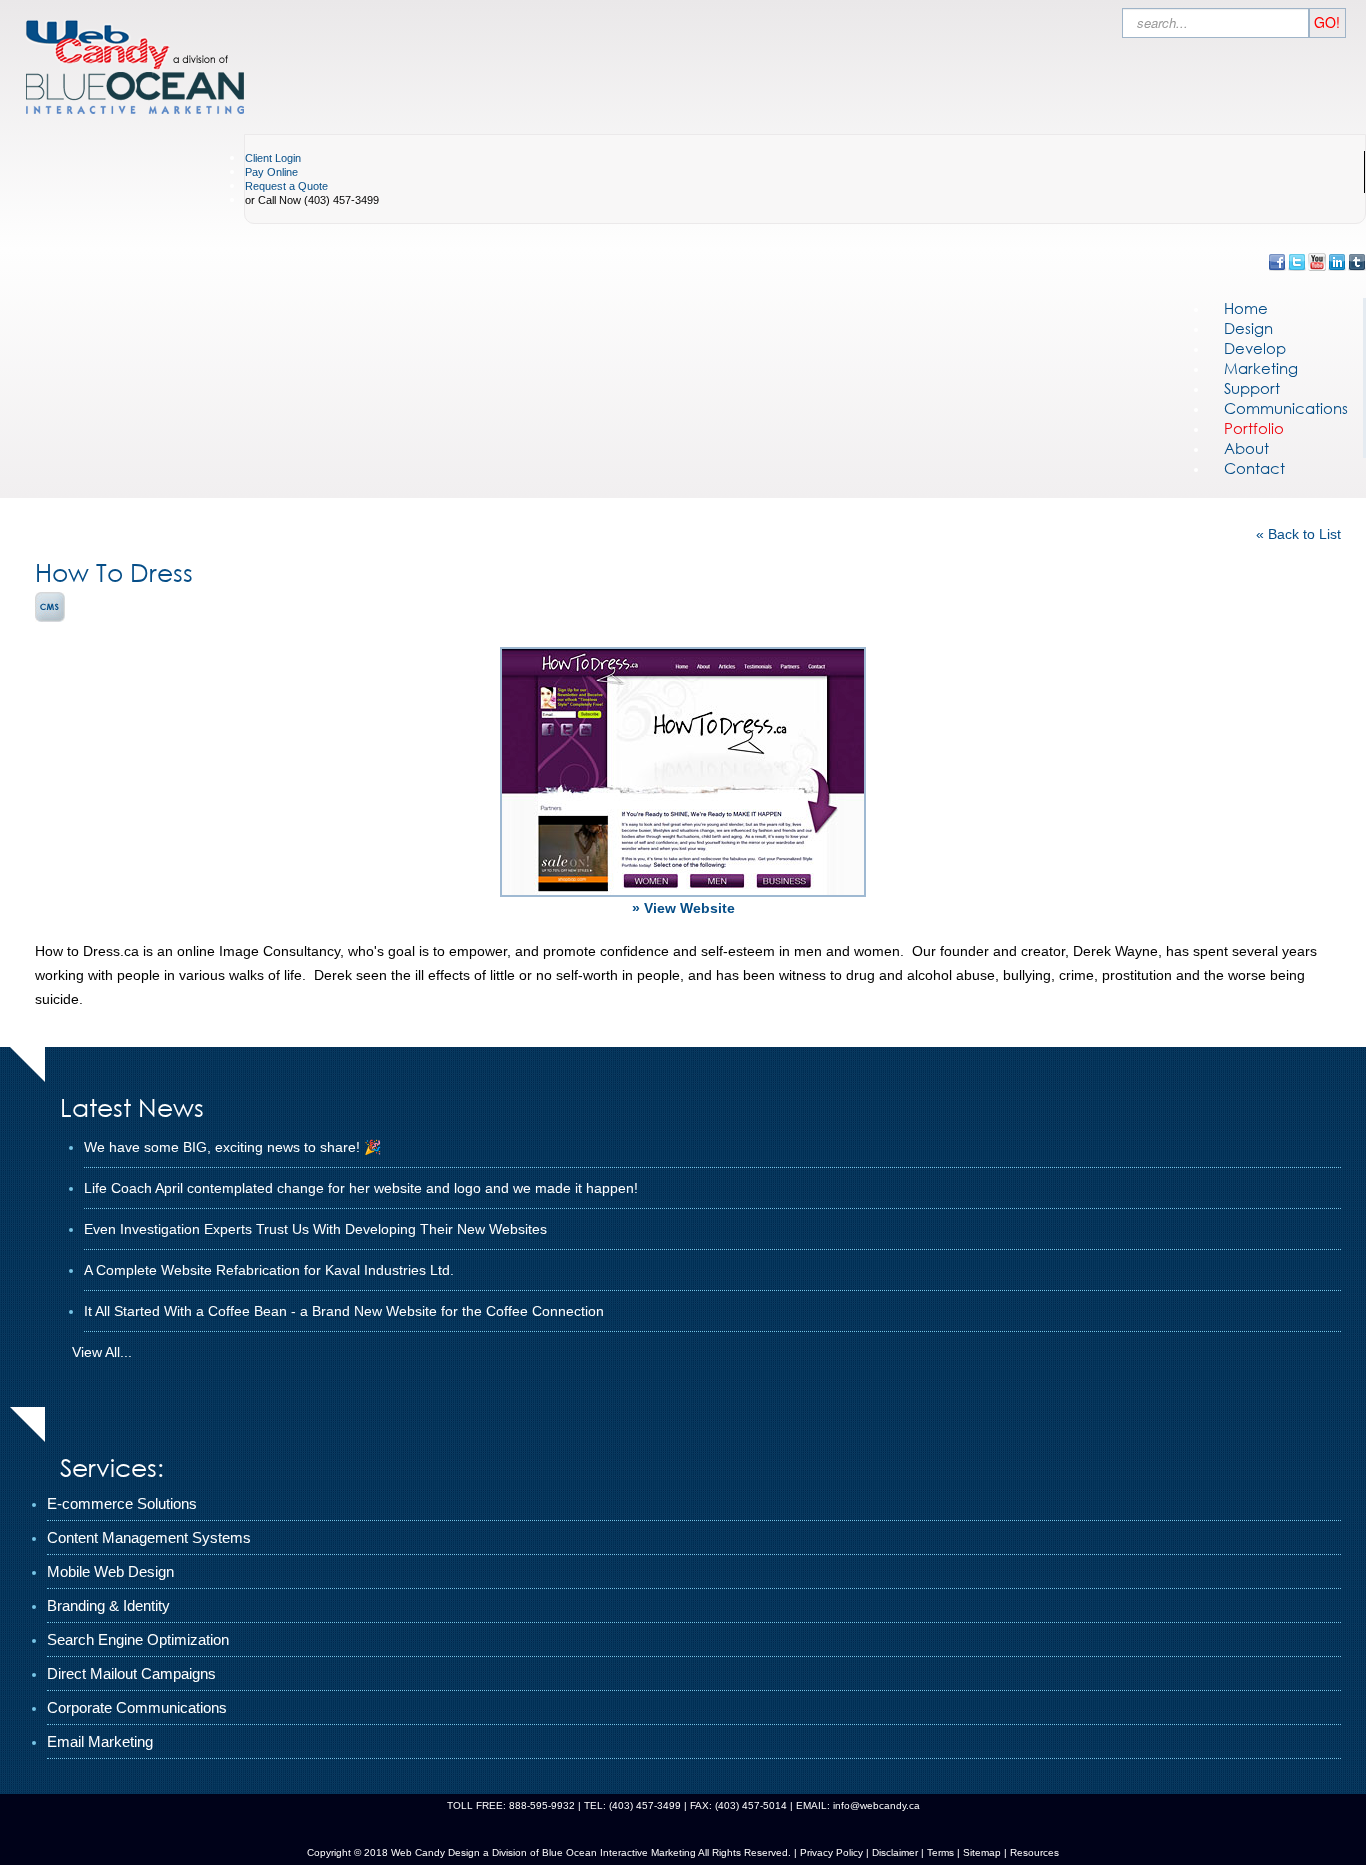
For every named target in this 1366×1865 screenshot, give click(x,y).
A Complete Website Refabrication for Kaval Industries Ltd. (269, 1270)
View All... (102, 1352)
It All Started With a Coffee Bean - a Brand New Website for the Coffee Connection (344, 1311)
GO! (1327, 22)
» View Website (683, 908)
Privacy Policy (831, 1852)
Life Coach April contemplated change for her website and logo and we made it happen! (361, 1188)
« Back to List (1298, 534)
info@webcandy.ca (876, 1805)
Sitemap (982, 1852)
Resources (1034, 1852)
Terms (939, 1852)
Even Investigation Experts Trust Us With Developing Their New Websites (315, 1229)
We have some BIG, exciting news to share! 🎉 (232, 1147)
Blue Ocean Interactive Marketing (619, 1852)
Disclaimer (895, 1852)
